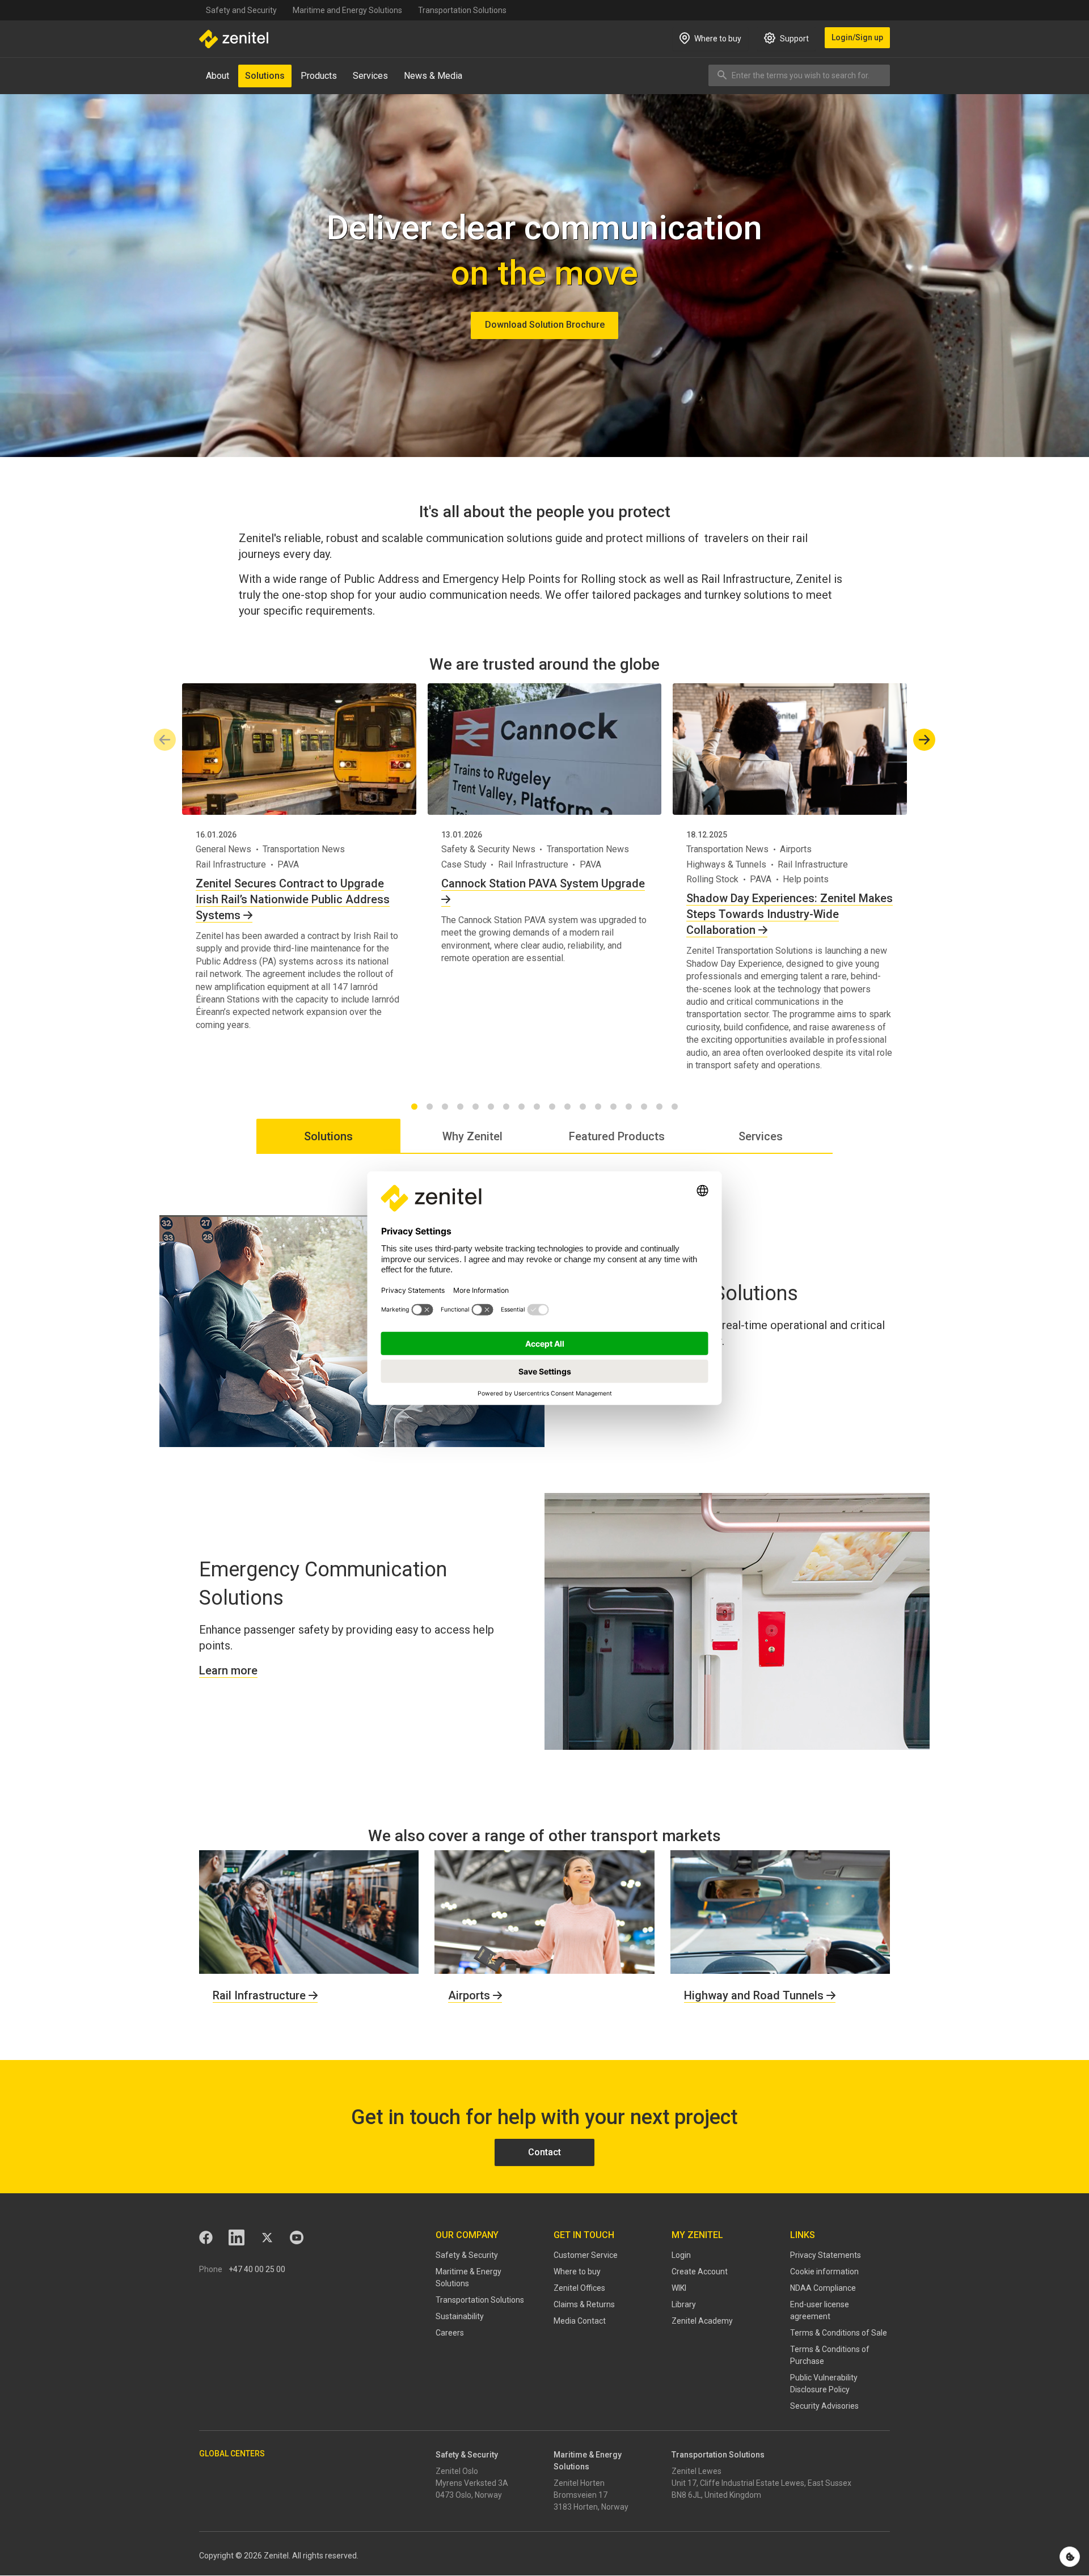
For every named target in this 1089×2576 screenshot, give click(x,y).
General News (223, 849)
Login (681, 2255)
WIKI (679, 2288)
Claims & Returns (584, 2304)
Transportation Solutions (462, 10)
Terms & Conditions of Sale (839, 2333)
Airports (796, 849)
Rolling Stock (712, 879)
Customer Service (586, 2255)
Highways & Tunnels (726, 864)
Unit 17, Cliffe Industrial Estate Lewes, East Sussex (761, 2483)
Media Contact (580, 2321)
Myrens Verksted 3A (472, 2483)
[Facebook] (206, 2237)
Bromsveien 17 (581, 2495)
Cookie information (824, 2272)
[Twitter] (267, 2237)
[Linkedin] (237, 2237)
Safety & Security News (488, 849)
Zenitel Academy (702, 2321)
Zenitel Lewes (697, 2471)
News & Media (433, 76)
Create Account (700, 2272)
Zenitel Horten (579, 2483)
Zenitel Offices (579, 2288)
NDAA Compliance (823, 2288)
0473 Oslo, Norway (469, 2495)
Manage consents (1070, 2557)
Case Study (464, 864)
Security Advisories (824, 2406)
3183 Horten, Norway (591, 2507)
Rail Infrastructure (231, 864)
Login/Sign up (857, 37)
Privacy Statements (826, 2255)
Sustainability (460, 2316)
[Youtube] (297, 2237)
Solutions (265, 76)
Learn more (228, 1670)
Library (684, 2304)
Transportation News (304, 849)
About (218, 76)
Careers (450, 2333)
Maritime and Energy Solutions (347, 10)
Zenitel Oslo (457, 2471)
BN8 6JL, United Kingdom (716, 2495)
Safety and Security (241, 10)
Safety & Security (467, 2255)
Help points (806, 879)
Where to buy (577, 2272)
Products (319, 76)
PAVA (288, 864)
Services (370, 76)
